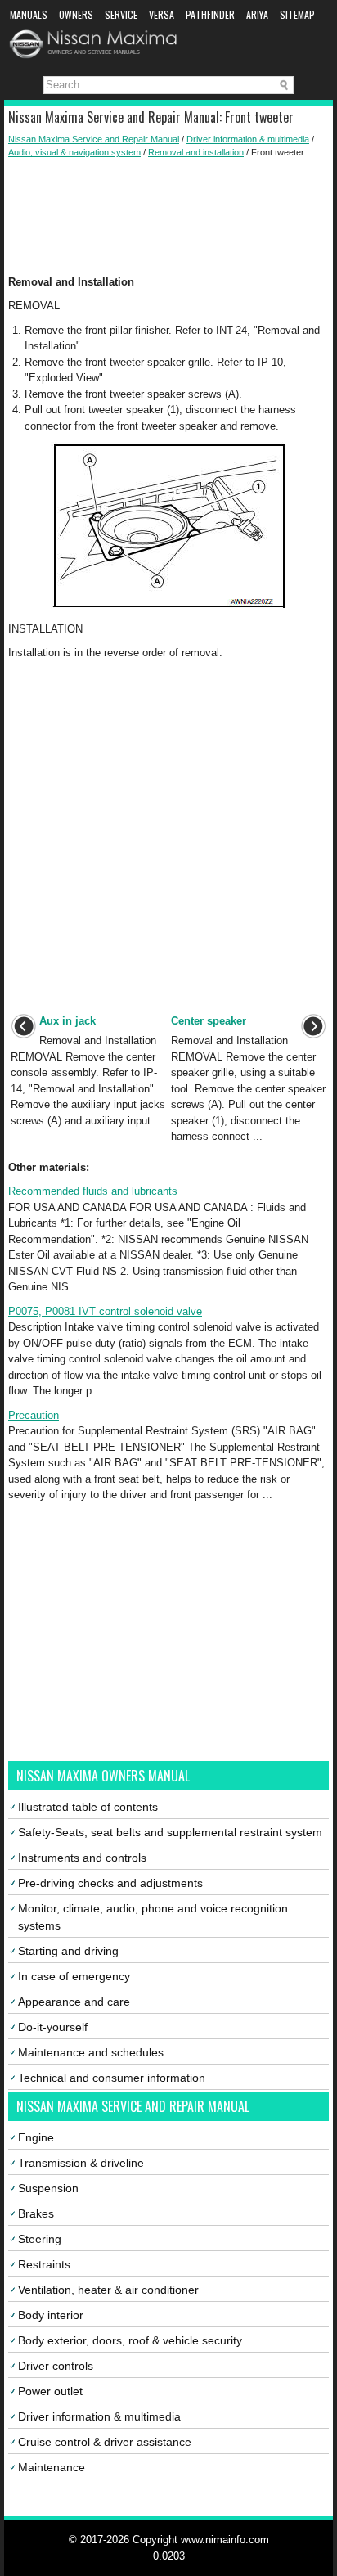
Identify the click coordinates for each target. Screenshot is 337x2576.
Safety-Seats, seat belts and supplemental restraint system (170, 1832)
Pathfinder (210, 14)
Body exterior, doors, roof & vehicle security (130, 2340)
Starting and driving (68, 1951)
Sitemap (297, 14)
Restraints (44, 2264)
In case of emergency (74, 1976)
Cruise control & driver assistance (105, 2442)
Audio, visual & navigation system (74, 152)
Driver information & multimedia (248, 139)
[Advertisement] (168, 217)
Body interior (51, 2315)
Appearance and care (74, 2002)
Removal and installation (196, 152)
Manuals (29, 14)
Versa (162, 14)
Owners (76, 14)
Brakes (36, 2213)
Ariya (257, 14)
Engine (36, 2137)
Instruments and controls (82, 1858)
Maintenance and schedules (91, 2052)
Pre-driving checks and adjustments (110, 1883)
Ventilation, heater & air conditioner (108, 2290)
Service (121, 14)
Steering (40, 2239)
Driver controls (56, 2366)
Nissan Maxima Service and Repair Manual (94, 139)
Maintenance (52, 2467)
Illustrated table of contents (88, 1807)
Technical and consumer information (112, 2078)
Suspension (48, 2188)
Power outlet (50, 2391)
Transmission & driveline (81, 2163)
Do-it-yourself (53, 2027)
